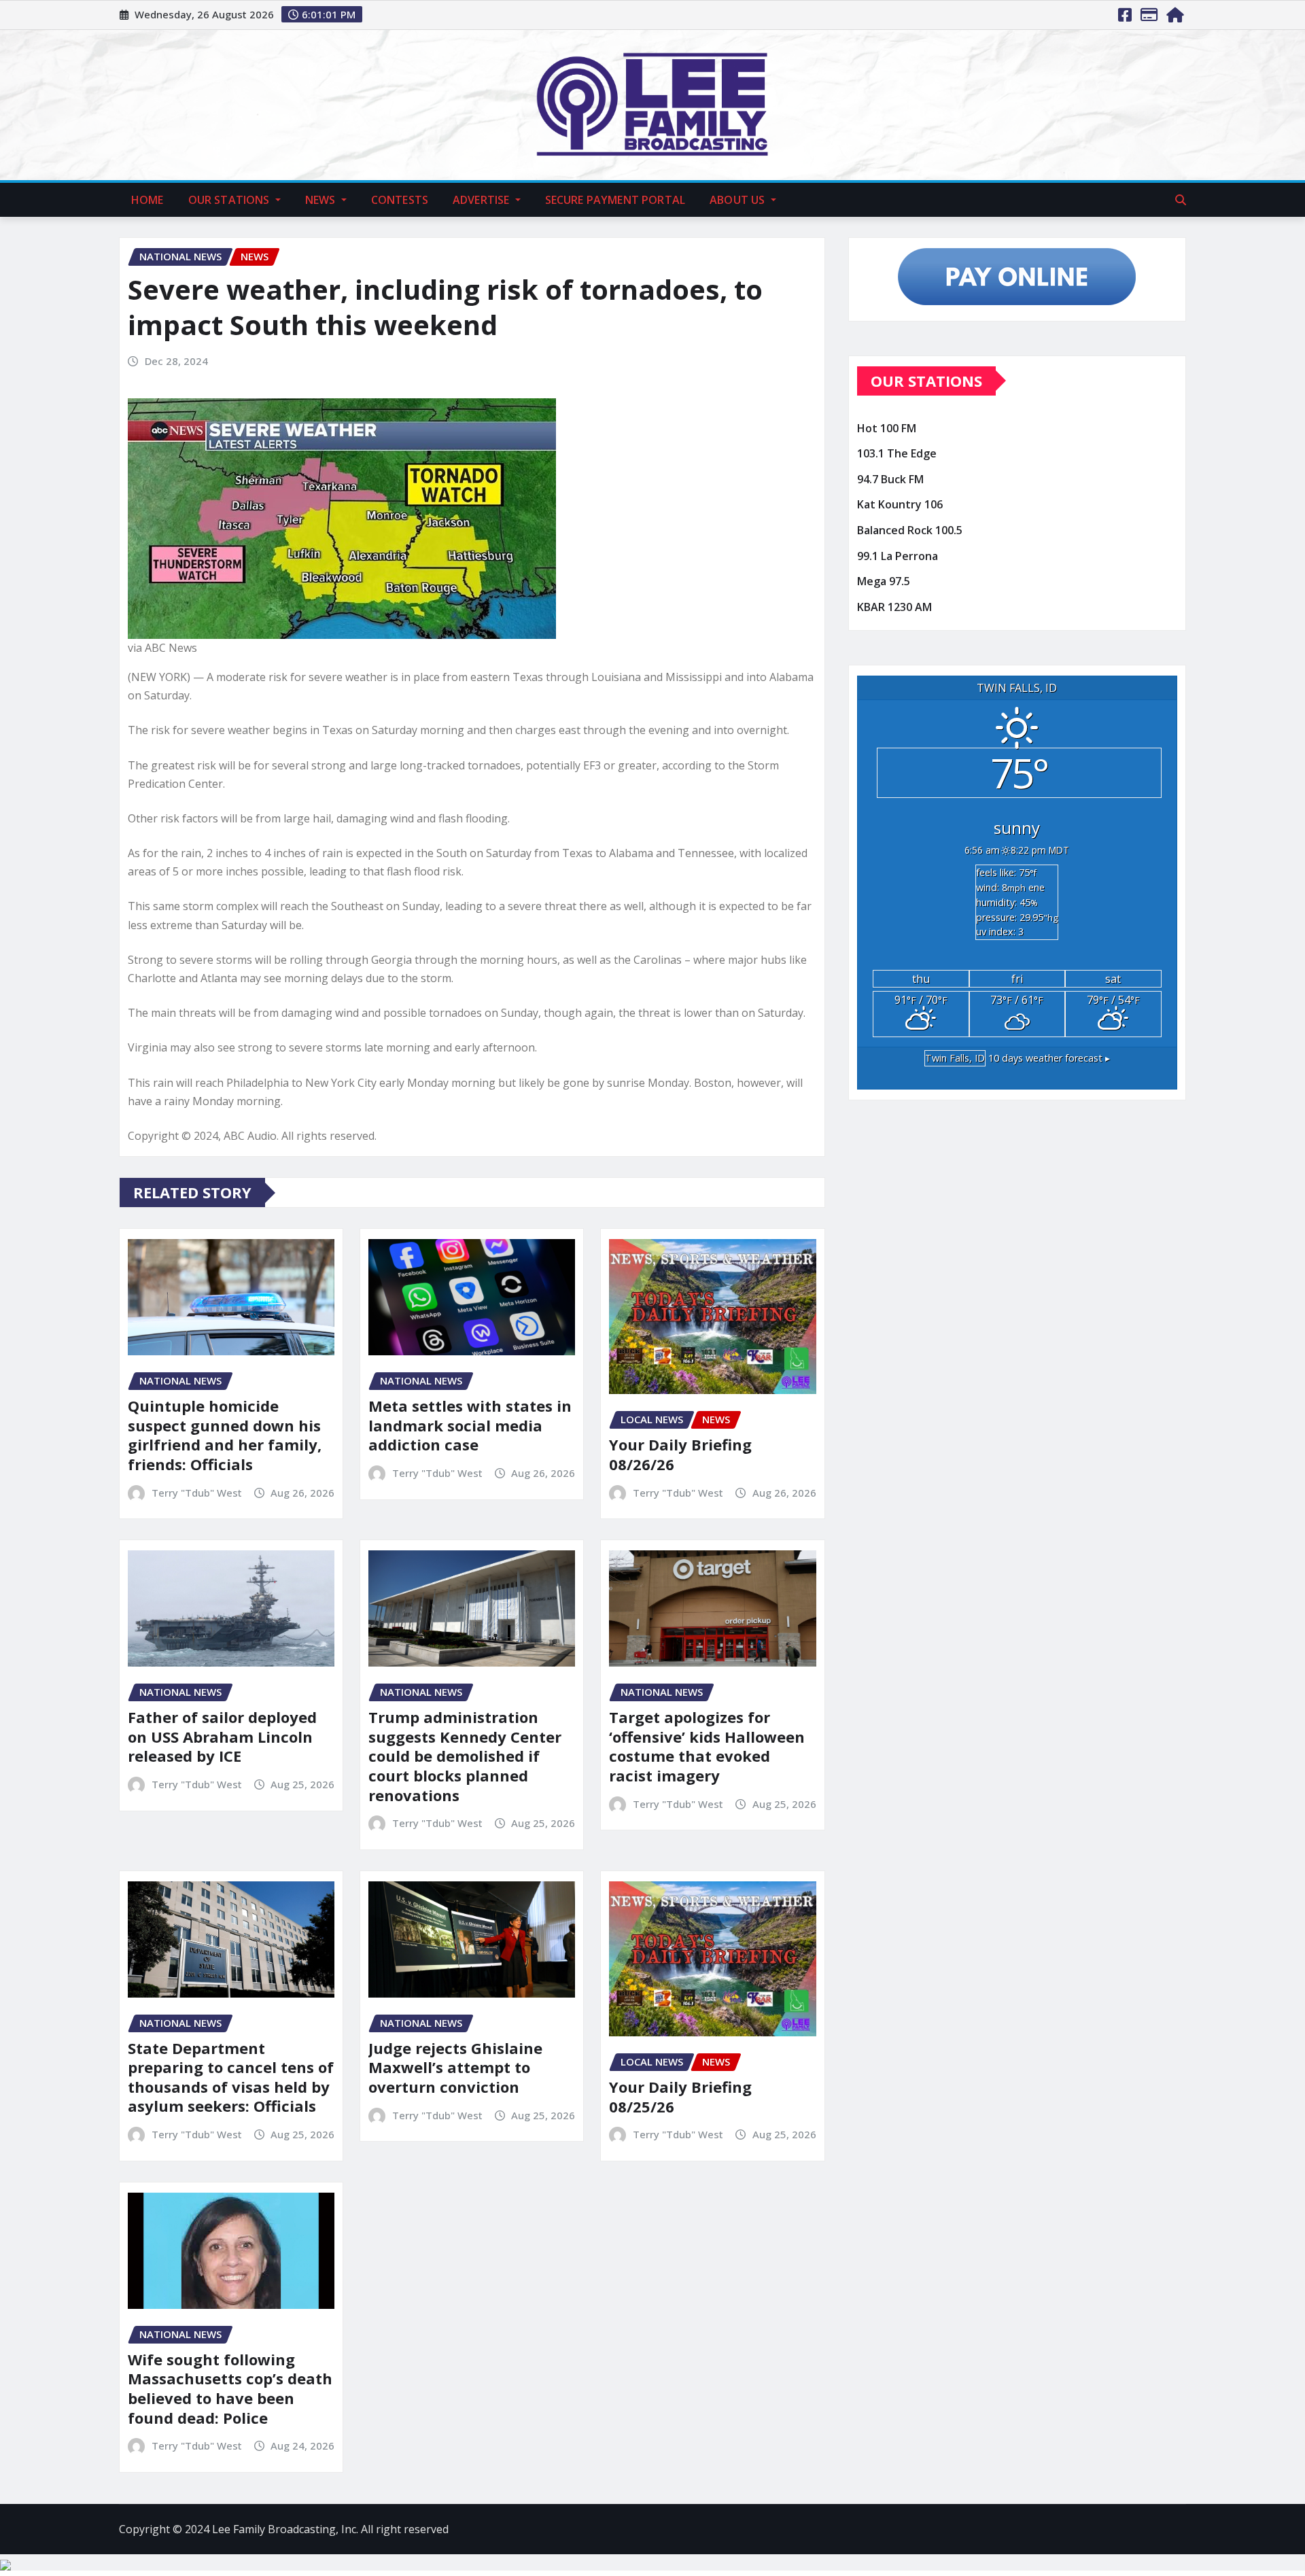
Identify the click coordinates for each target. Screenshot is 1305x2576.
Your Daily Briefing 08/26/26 (680, 1454)
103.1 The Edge (897, 454)
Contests (400, 200)
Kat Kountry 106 (900, 505)
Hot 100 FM (887, 428)
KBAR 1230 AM (894, 607)
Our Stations (230, 200)
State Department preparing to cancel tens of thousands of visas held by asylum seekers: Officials (231, 2077)
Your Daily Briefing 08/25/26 (680, 2096)
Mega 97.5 (884, 581)
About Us (738, 200)
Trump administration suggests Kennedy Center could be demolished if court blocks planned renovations (465, 1756)
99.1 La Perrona (898, 556)
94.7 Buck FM (890, 479)
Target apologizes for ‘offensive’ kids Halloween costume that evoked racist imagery (707, 1746)
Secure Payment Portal (615, 200)
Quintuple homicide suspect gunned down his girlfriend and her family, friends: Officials (225, 1435)
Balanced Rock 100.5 (910, 530)
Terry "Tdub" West (197, 1493)
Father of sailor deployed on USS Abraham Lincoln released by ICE (222, 1736)
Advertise (483, 200)
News (322, 200)
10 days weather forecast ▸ (1017, 1058)
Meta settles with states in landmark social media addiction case (470, 1425)
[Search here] (1181, 200)
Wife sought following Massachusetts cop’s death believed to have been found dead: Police (230, 2388)
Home (147, 200)
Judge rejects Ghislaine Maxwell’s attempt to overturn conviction (455, 2067)
